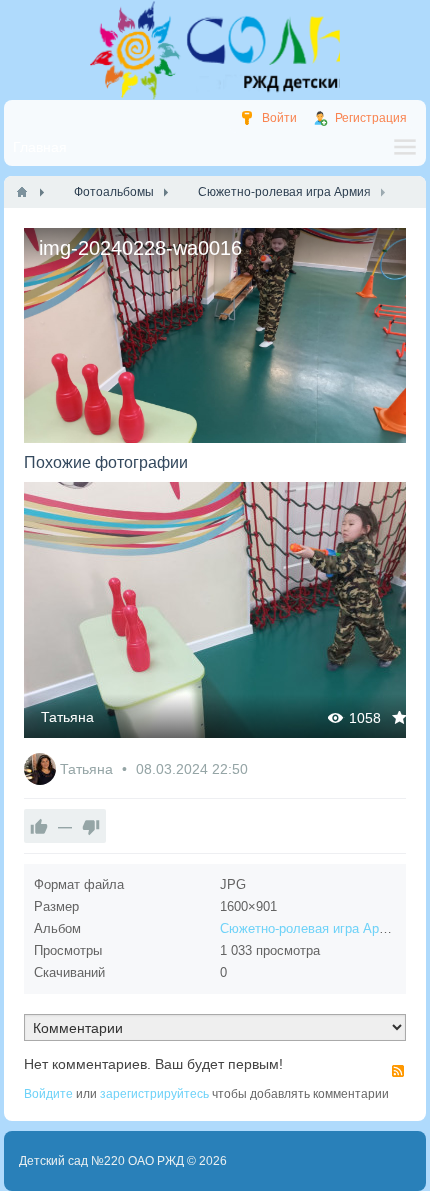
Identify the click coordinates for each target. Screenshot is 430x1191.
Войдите (48, 1094)
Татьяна (67, 717)
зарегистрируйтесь (154, 1094)
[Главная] (22, 192)
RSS (398, 1071)
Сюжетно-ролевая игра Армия (311, 928)
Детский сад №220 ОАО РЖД (101, 1161)
